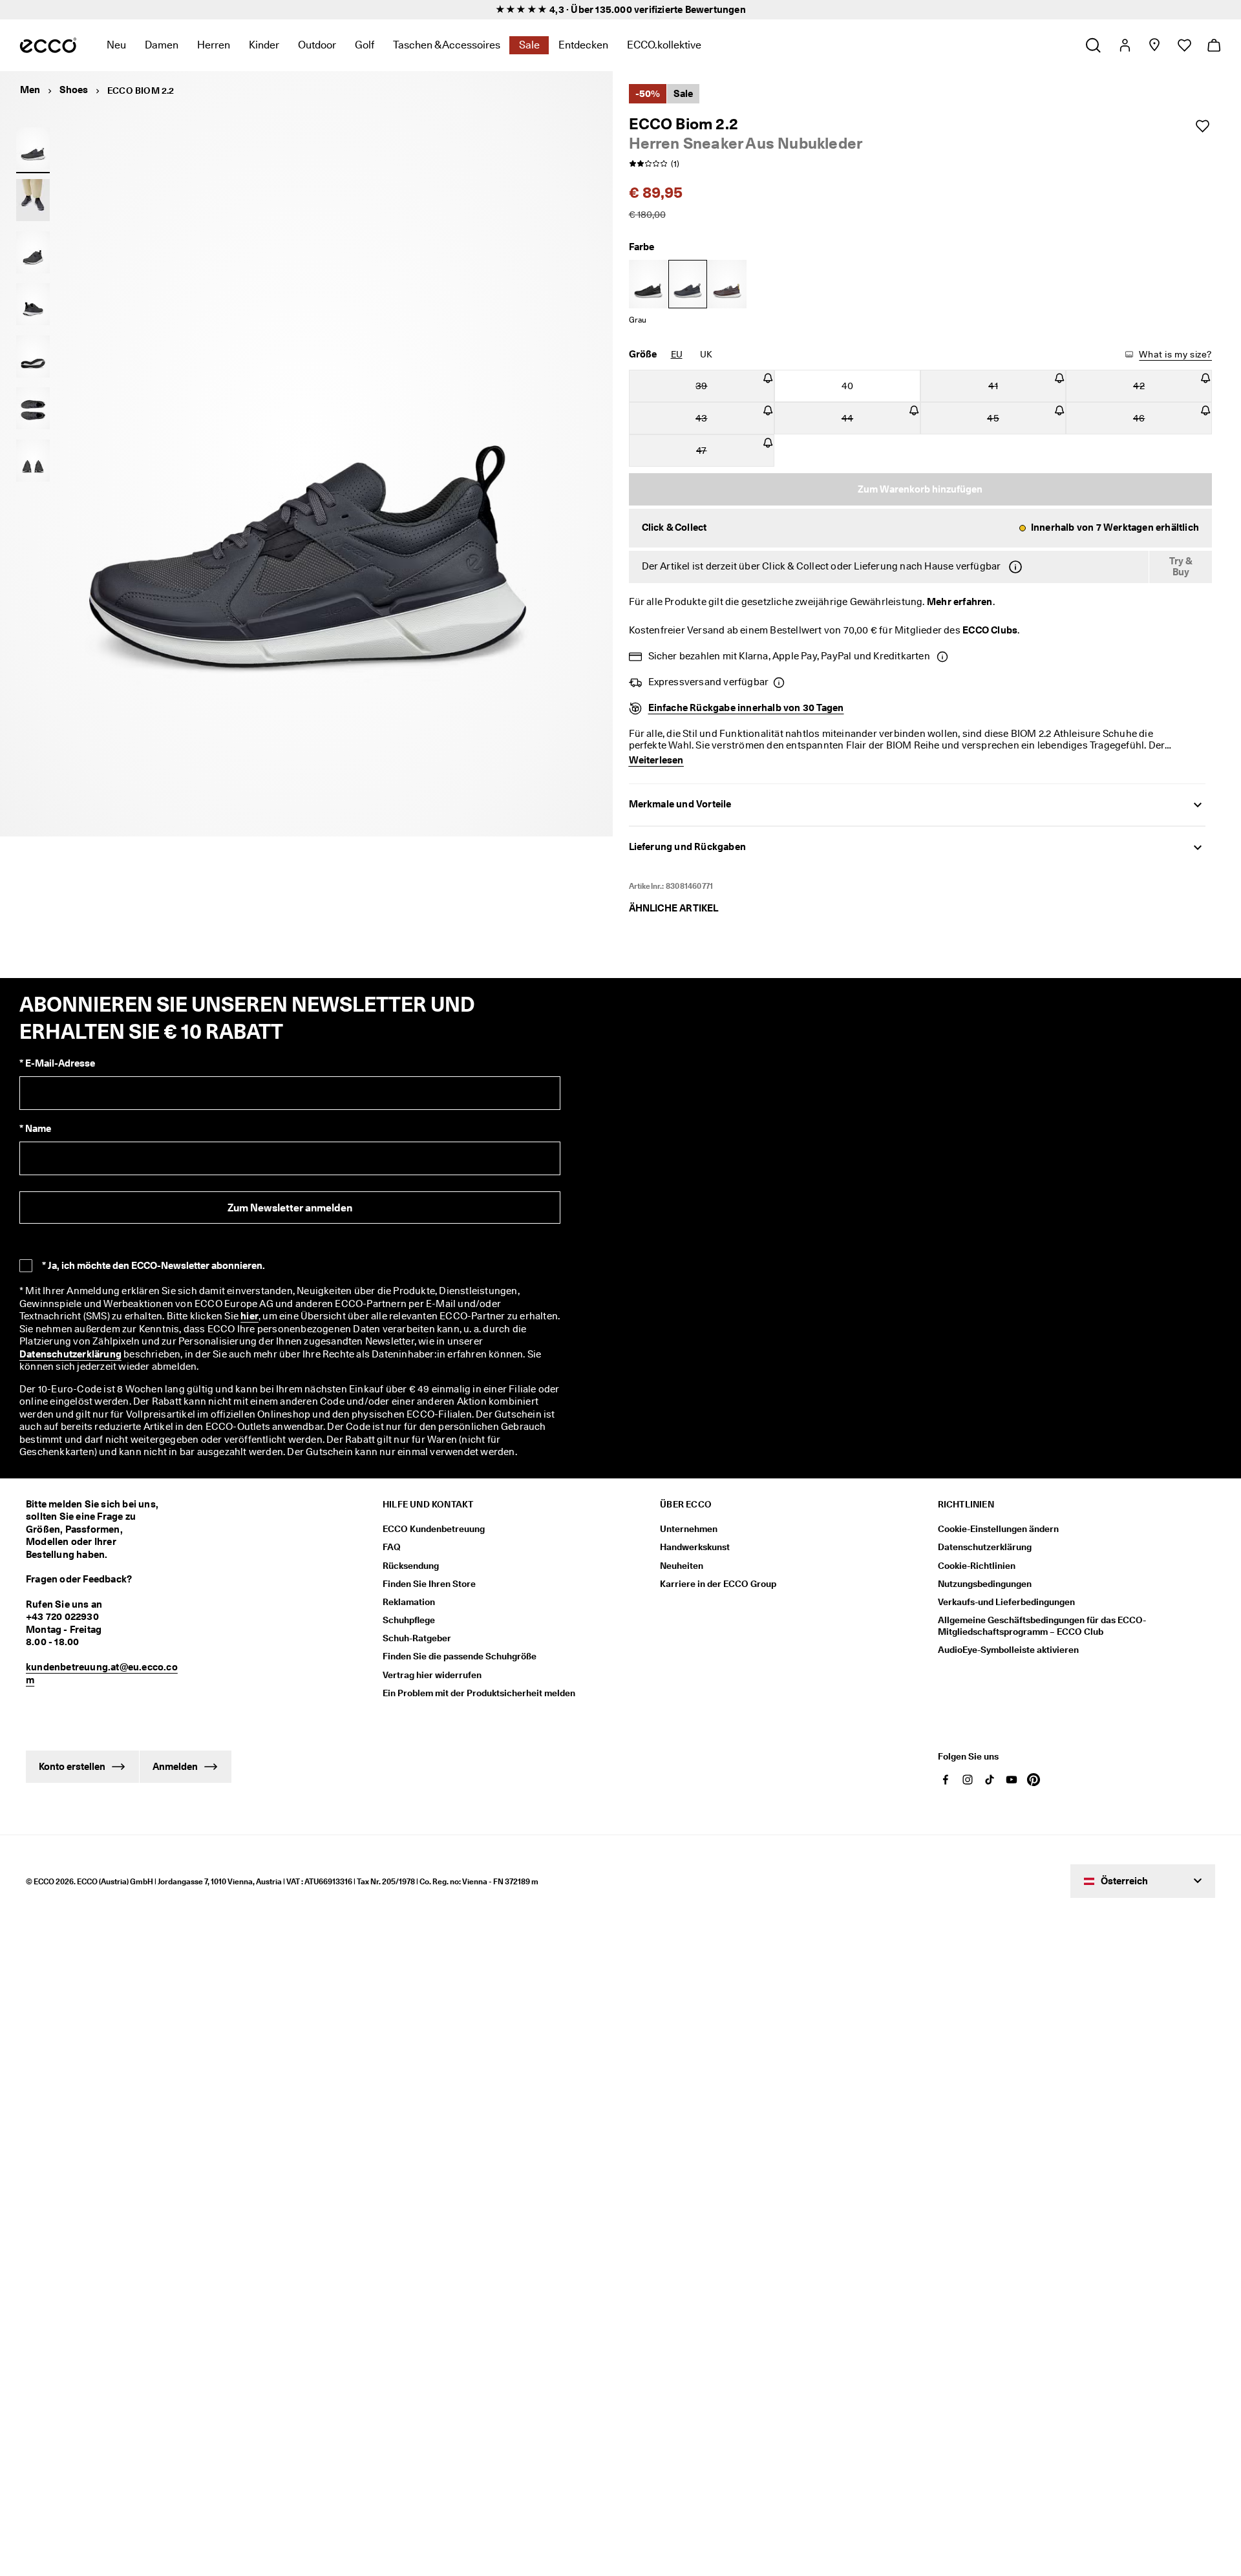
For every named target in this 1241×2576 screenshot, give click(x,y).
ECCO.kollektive (664, 45)
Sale (529, 45)
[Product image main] (33, 252)
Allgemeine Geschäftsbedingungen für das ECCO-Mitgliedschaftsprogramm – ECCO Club (1042, 1617)
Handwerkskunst (695, 1538)
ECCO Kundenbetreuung (434, 1520)
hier (141, 1320)
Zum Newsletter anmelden (290, 1210)
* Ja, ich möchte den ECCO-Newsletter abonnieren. (154, 1268)
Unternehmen (689, 1520)
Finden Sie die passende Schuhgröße (460, 1648)
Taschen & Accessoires (447, 45)
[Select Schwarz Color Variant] (648, 284)
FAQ (392, 1538)
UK (706, 354)
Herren (214, 45)
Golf (365, 45)
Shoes (74, 90)
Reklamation (409, 1593)
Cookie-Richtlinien (977, 1557)
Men (30, 90)
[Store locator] (1154, 45)
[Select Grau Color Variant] (688, 284)
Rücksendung (411, 1557)
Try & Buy (1181, 567)
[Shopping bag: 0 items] (1214, 45)
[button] (921, 528)
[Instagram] (968, 1774)
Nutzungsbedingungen (985, 1575)
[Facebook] (946, 1774)
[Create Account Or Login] (1124, 45)
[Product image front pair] (33, 460)
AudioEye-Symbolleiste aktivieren (1008, 1641)
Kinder (264, 45)
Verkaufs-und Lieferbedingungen (1006, 1593)
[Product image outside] (33, 148)
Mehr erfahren (945, 602)
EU (676, 354)
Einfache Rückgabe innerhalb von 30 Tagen (746, 711)
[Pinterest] (1034, 1774)
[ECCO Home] (48, 45)
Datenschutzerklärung (362, 1346)
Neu (116, 45)
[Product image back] (33, 304)
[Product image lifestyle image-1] (33, 200)
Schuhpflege (409, 1612)
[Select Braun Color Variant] (727, 284)
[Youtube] (1012, 1774)
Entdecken (583, 45)
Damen (162, 45)
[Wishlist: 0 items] (1184, 45)
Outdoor (317, 45)
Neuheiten (682, 1557)
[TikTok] (990, 1774)
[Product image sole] (33, 356)
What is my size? (1174, 354)
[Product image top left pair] (33, 409)
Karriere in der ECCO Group (718, 1575)
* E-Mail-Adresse (57, 1067)
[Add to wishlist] (1202, 126)
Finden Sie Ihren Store (429, 1575)
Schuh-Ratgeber (417, 1630)
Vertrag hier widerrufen (432, 1666)
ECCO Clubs (974, 632)
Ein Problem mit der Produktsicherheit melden (479, 1685)
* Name (35, 1132)
